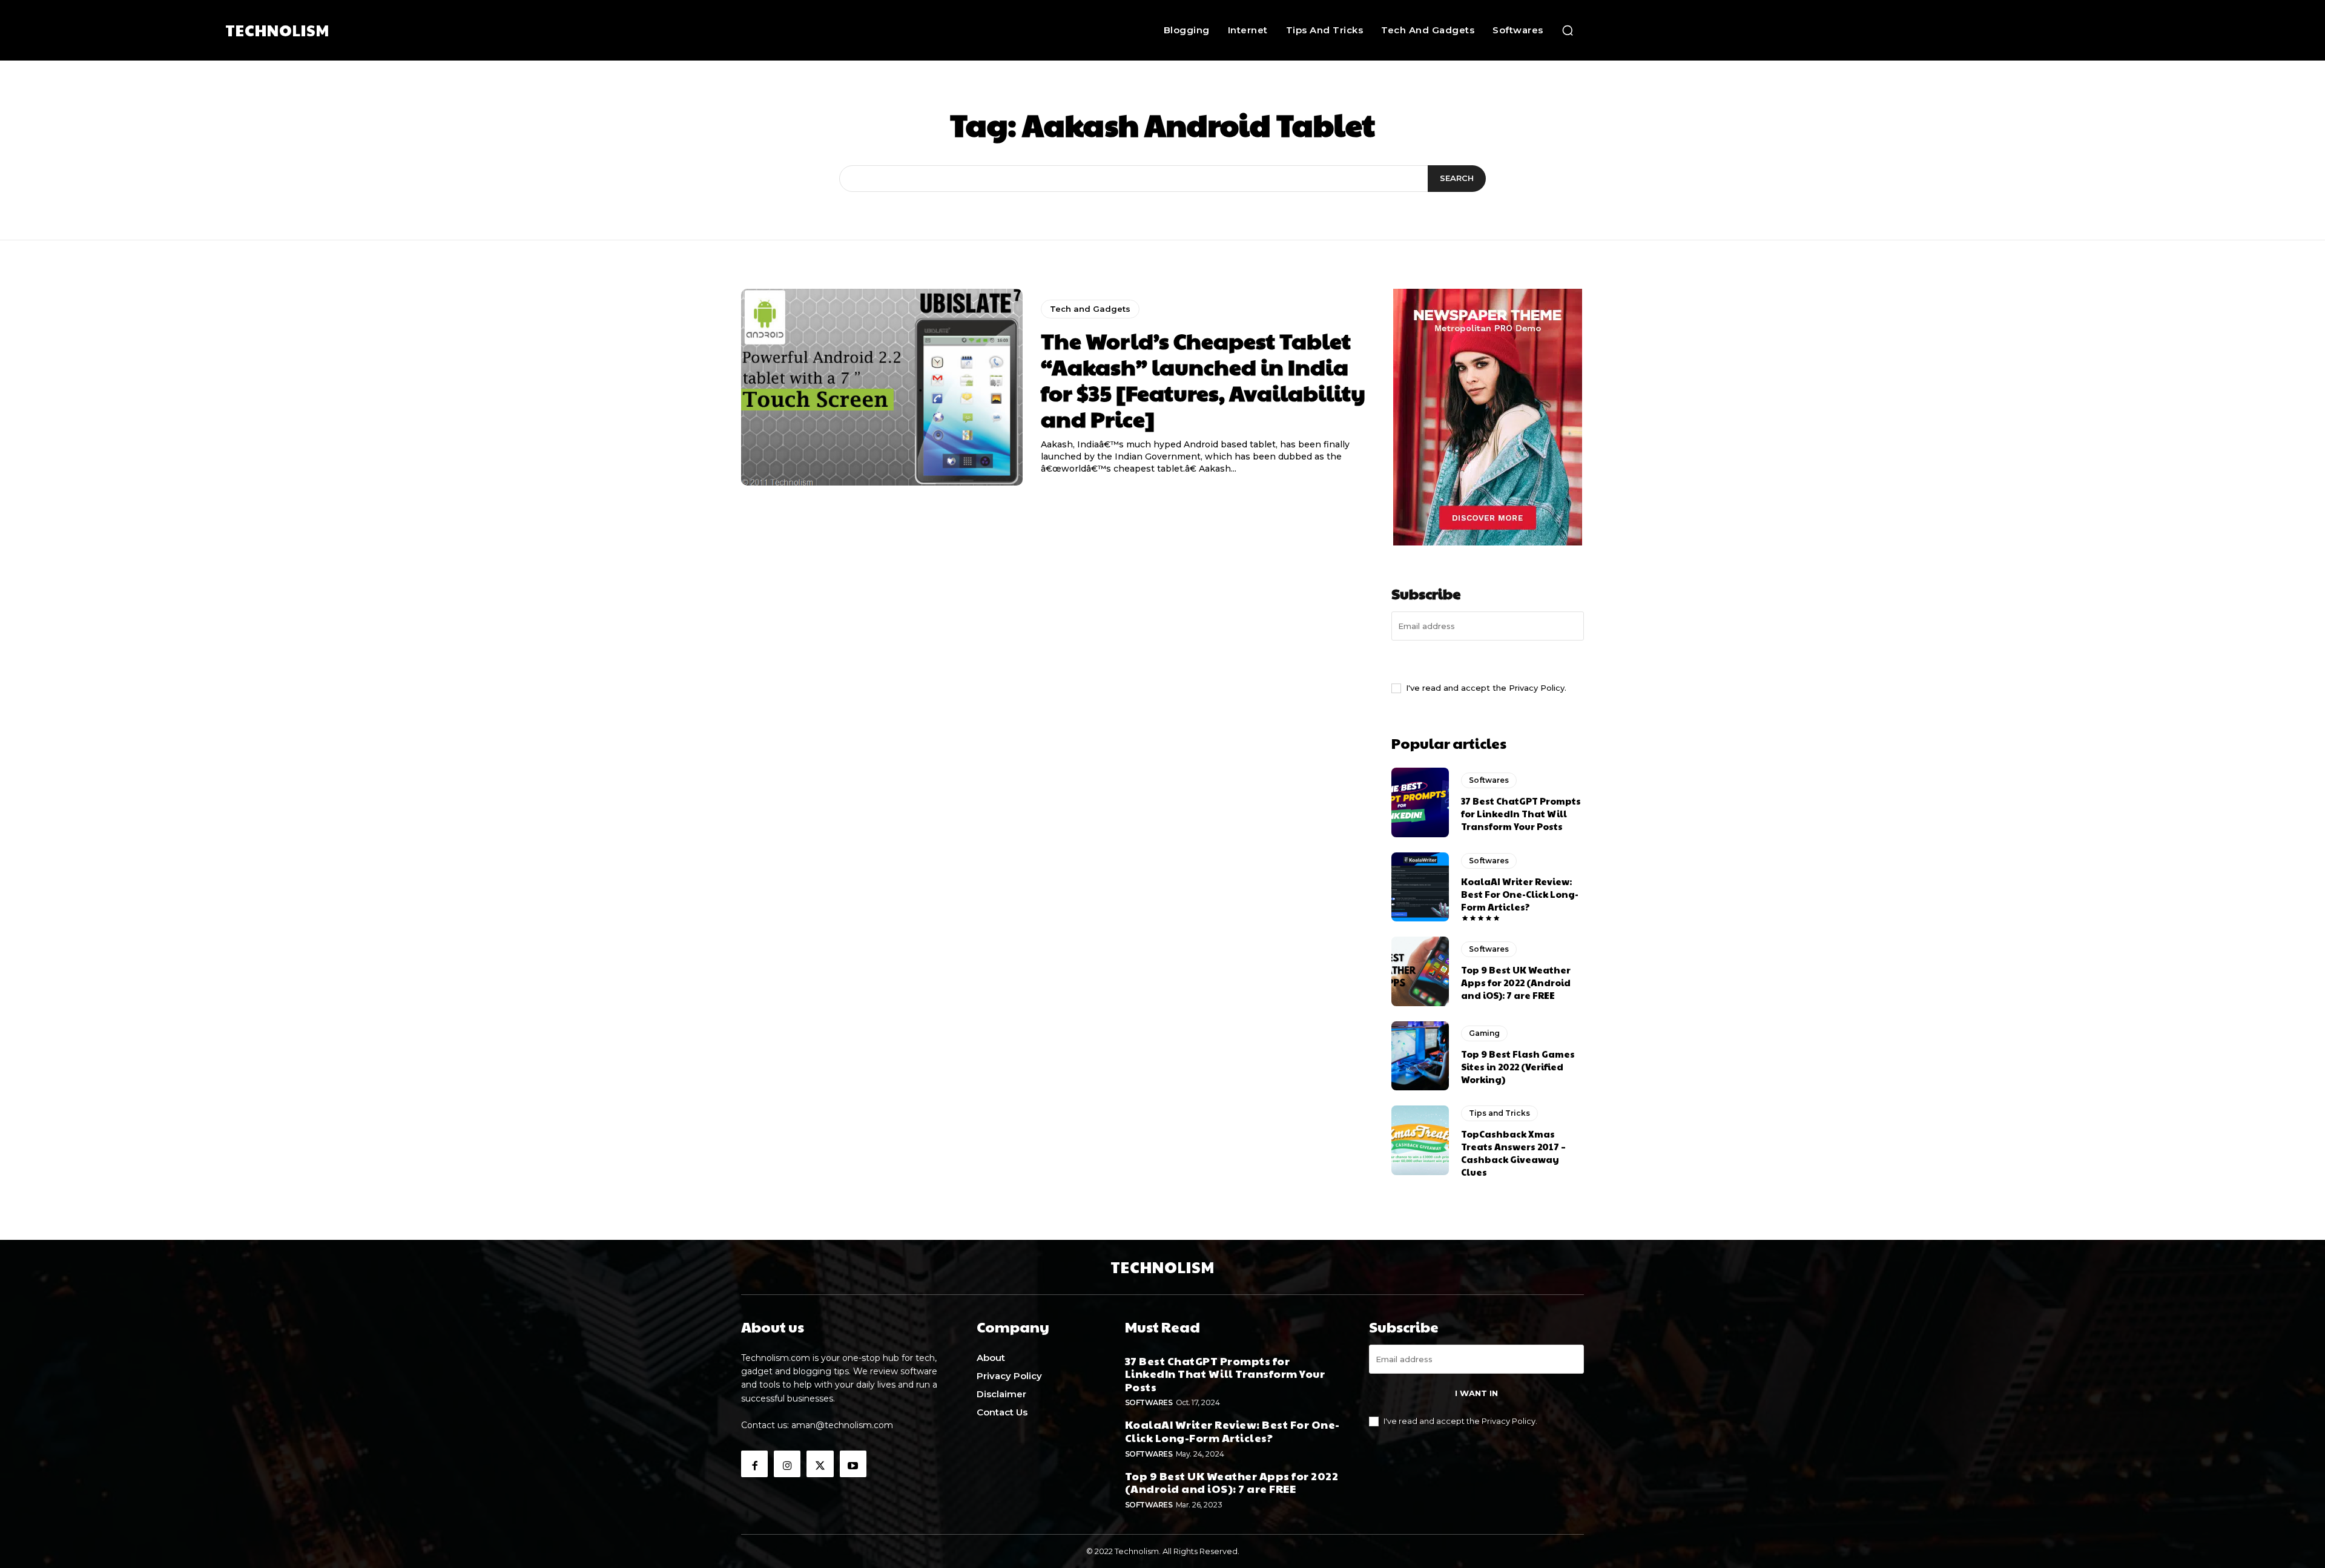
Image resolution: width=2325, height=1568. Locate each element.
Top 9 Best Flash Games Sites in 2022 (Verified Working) (1518, 1066)
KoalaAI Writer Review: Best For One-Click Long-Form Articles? (1520, 894)
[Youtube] (853, 1464)
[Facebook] (754, 1464)
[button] (1568, 30)
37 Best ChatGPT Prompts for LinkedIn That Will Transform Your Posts (1521, 813)
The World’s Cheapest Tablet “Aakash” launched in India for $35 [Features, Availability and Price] (1203, 380)
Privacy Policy (1537, 688)
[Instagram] (787, 1464)
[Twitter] (820, 1464)
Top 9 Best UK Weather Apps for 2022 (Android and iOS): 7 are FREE (1516, 982)
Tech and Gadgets (1090, 309)
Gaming (1484, 1033)
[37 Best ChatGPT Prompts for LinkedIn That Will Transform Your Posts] (1420, 802)
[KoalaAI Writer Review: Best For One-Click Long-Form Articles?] (1420, 887)
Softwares (1489, 780)
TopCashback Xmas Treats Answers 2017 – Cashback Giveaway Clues (1513, 1153)
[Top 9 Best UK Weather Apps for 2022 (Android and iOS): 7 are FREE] (1420, 971)
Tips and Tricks (1499, 1113)
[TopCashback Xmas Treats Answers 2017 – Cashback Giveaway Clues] (1420, 1140)
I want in (1488, 660)
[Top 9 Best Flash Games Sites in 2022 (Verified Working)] (1420, 1056)
